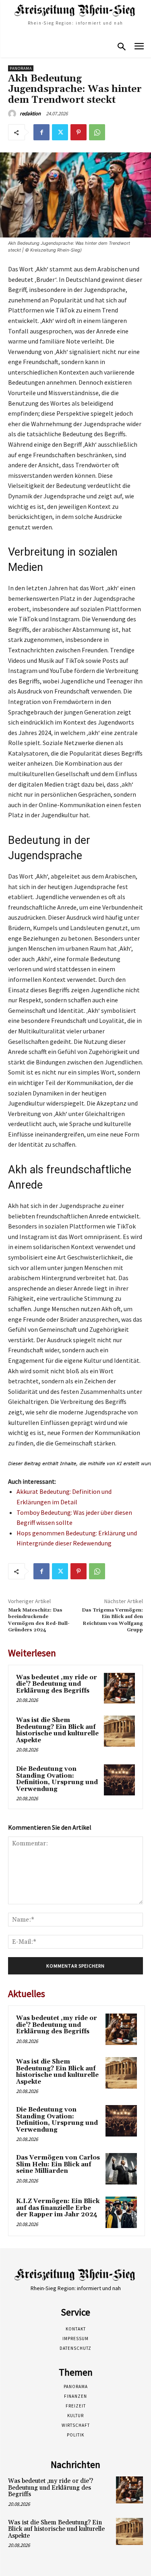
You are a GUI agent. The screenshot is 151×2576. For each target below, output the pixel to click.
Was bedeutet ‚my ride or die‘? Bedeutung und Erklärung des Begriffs (57, 1684)
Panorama (21, 68)
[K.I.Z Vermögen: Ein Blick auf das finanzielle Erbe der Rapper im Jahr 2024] (121, 2212)
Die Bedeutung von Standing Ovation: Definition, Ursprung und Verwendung (57, 1779)
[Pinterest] (79, 132)
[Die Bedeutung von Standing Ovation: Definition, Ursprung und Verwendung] (119, 1780)
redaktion (30, 113)
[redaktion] (13, 114)
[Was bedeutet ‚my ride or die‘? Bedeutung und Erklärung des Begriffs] (119, 1688)
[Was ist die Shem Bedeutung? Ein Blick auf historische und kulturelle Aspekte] (119, 1731)
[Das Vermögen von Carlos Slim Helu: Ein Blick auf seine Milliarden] (121, 2169)
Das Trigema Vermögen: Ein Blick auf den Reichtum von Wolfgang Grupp (112, 1620)
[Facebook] (41, 132)
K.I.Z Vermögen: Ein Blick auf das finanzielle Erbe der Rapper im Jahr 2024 (58, 2208)
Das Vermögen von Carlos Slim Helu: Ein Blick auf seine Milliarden (58, 2164)
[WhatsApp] (97, 132)
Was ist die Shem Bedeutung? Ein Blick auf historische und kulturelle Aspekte (57, 1730)
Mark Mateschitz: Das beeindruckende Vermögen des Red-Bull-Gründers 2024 (39, 1620)
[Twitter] (60, 132)
